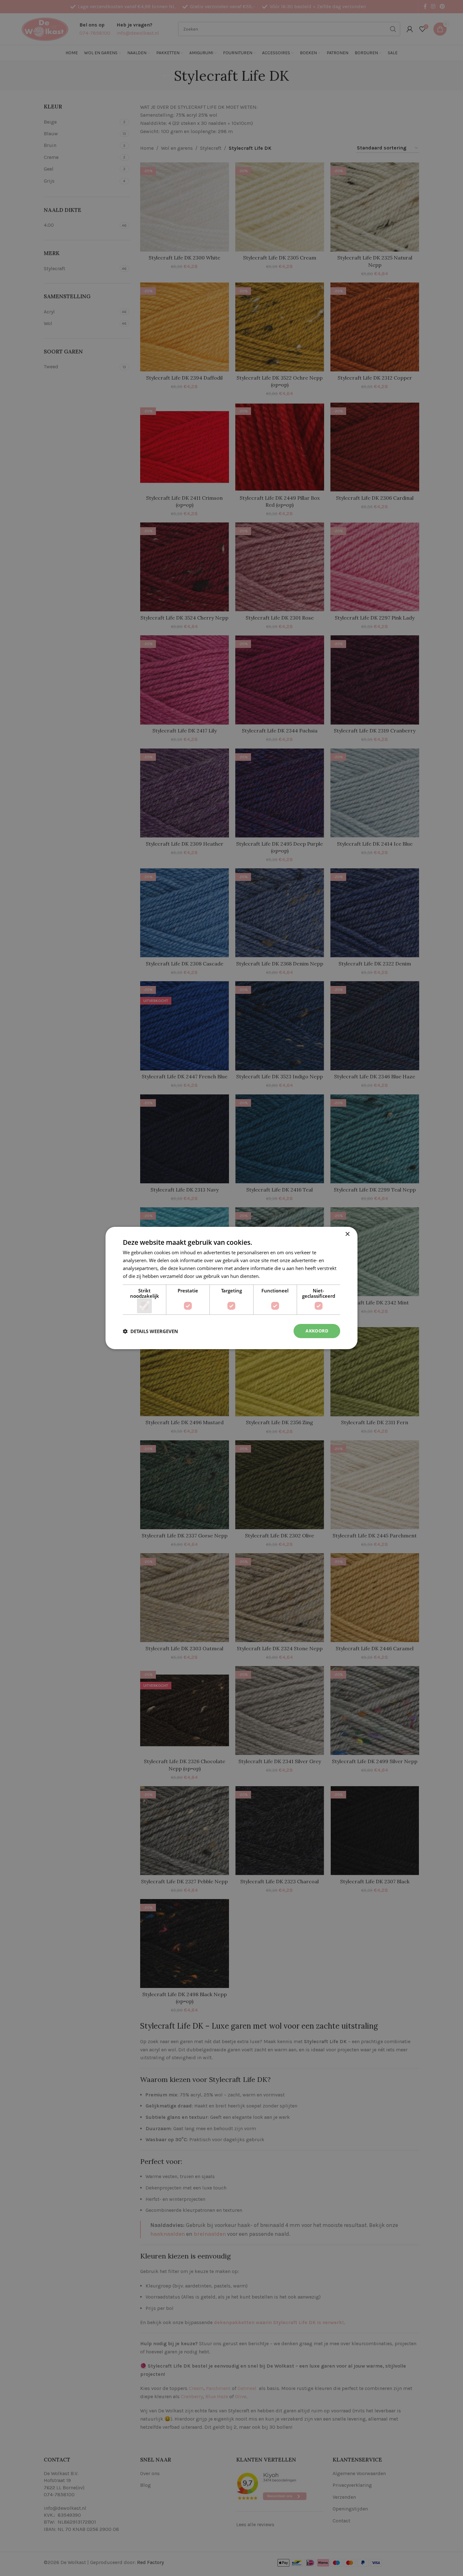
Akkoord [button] (317, 1331)
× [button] (347, 1234)
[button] (150, 1331)
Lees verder (274, 1276)
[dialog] (231, 1288)
